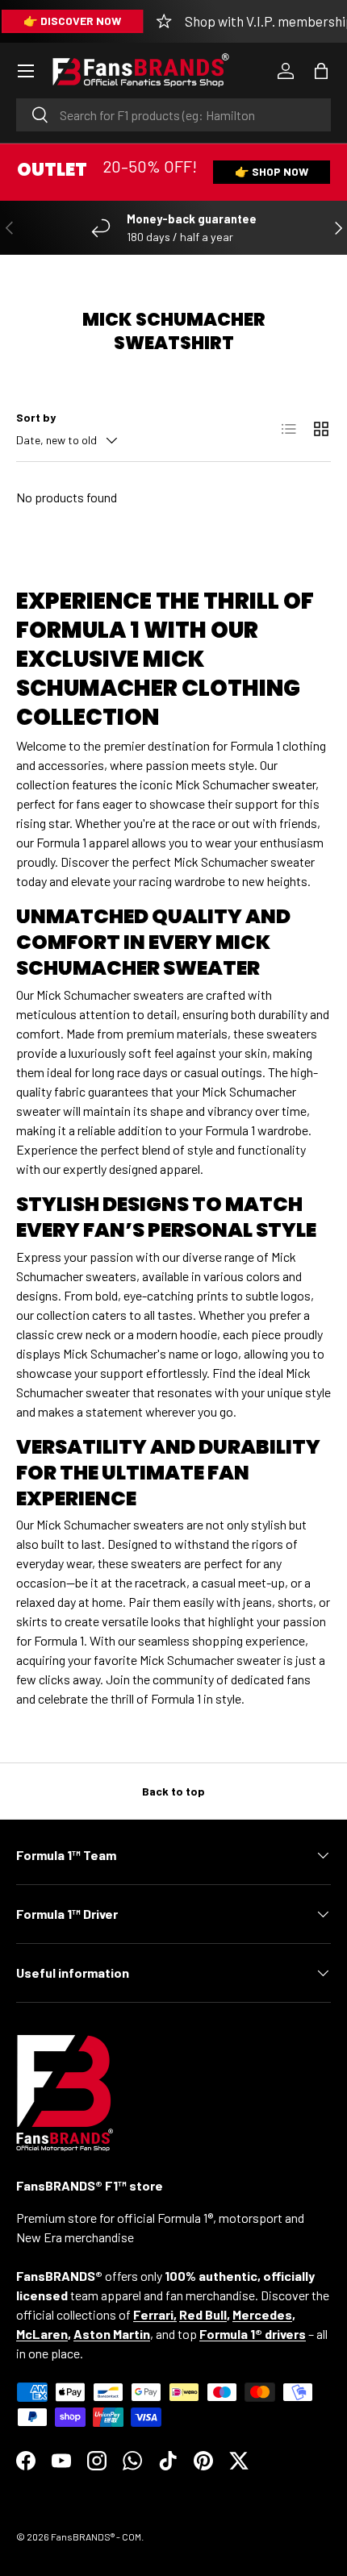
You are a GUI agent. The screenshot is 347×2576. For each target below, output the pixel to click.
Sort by (36, 417)
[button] (321, 71)
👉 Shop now (272, 171)
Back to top (173, 1791)
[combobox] (173, 115)
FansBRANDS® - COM (96, 2536)
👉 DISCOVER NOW (72, 21)
